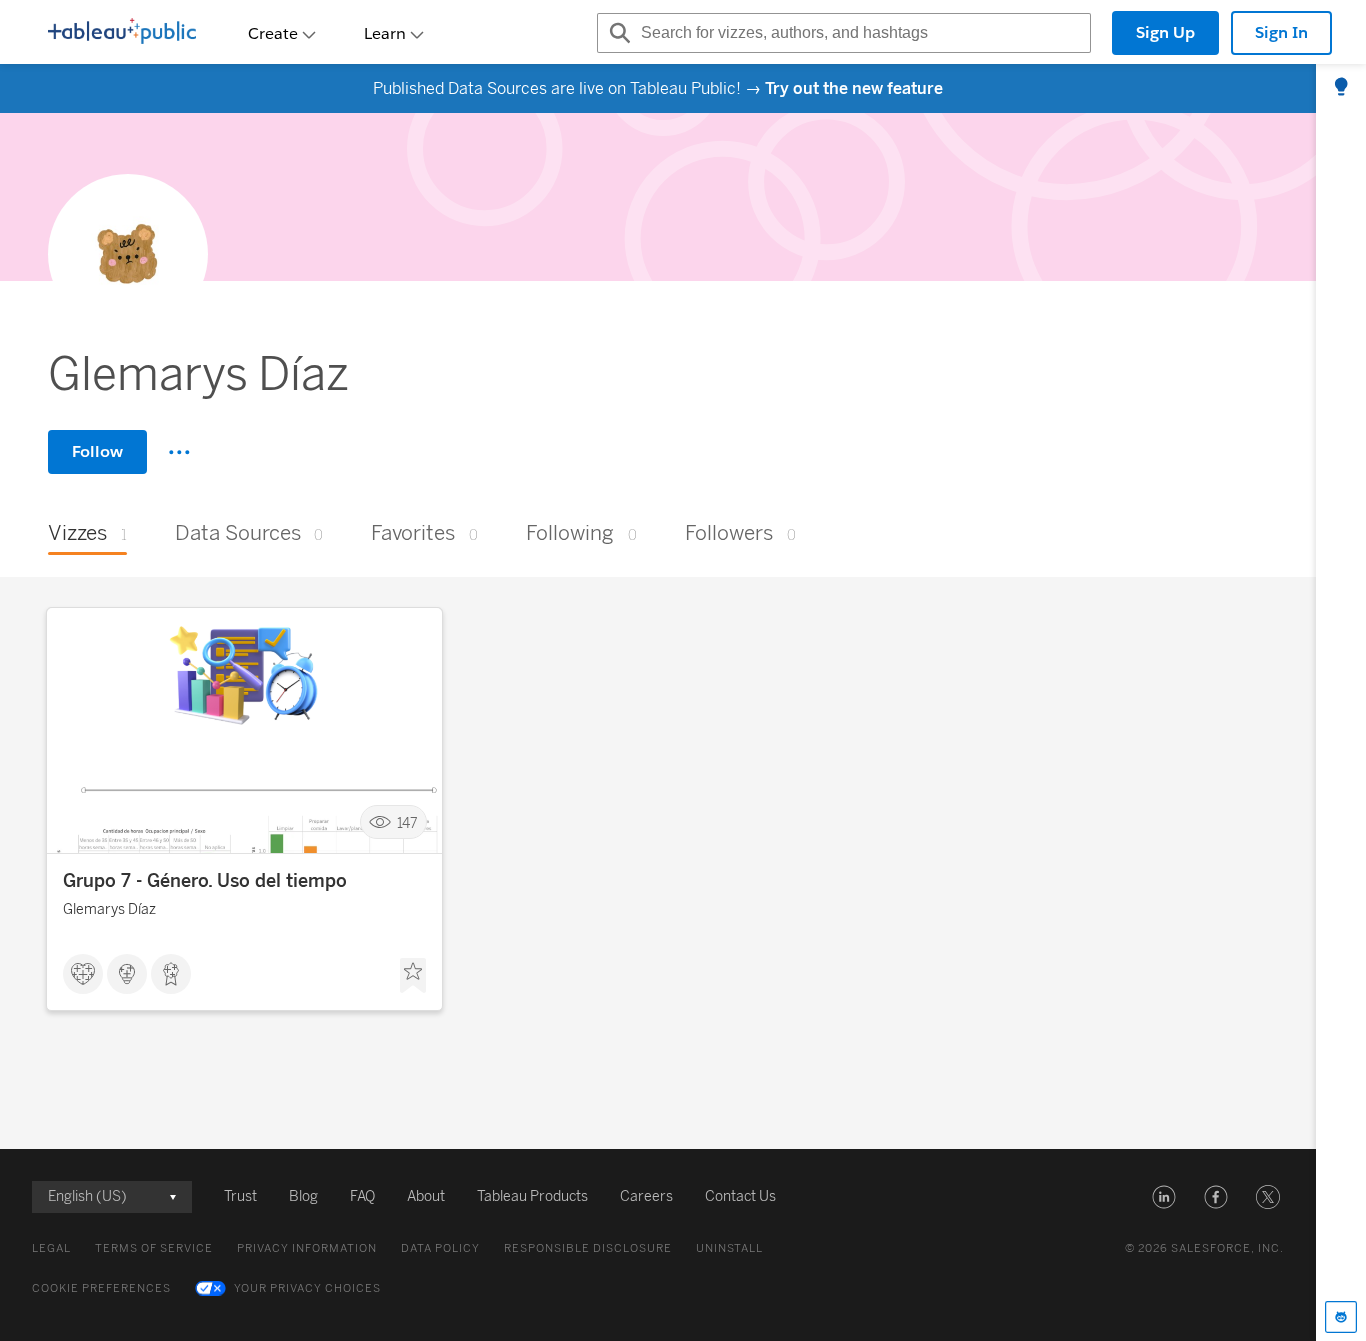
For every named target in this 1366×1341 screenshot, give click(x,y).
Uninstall (729, 1248)
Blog (303, 1196)
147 (407, 822)
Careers (646, 1196)
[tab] (1341, 88)
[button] (1164, 1197)
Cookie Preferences (101, 1288)
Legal (51, 1248)
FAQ (362, 1196)
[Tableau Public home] (122, 33)
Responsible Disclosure (588, 1248)
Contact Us (740, 1196)
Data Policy (440, 1248)
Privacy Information (307, 1248)
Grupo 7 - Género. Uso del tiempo (205, 881)
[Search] (617, 33)
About (426, 1196)
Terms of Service (154, 1248)
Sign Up (1165, 32)
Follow (97, 451)
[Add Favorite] (413, 976)
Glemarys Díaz (109, 909)
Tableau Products (532, 1196)
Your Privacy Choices (307, 1288)
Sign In (1281, 32)
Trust (240, 1196)
